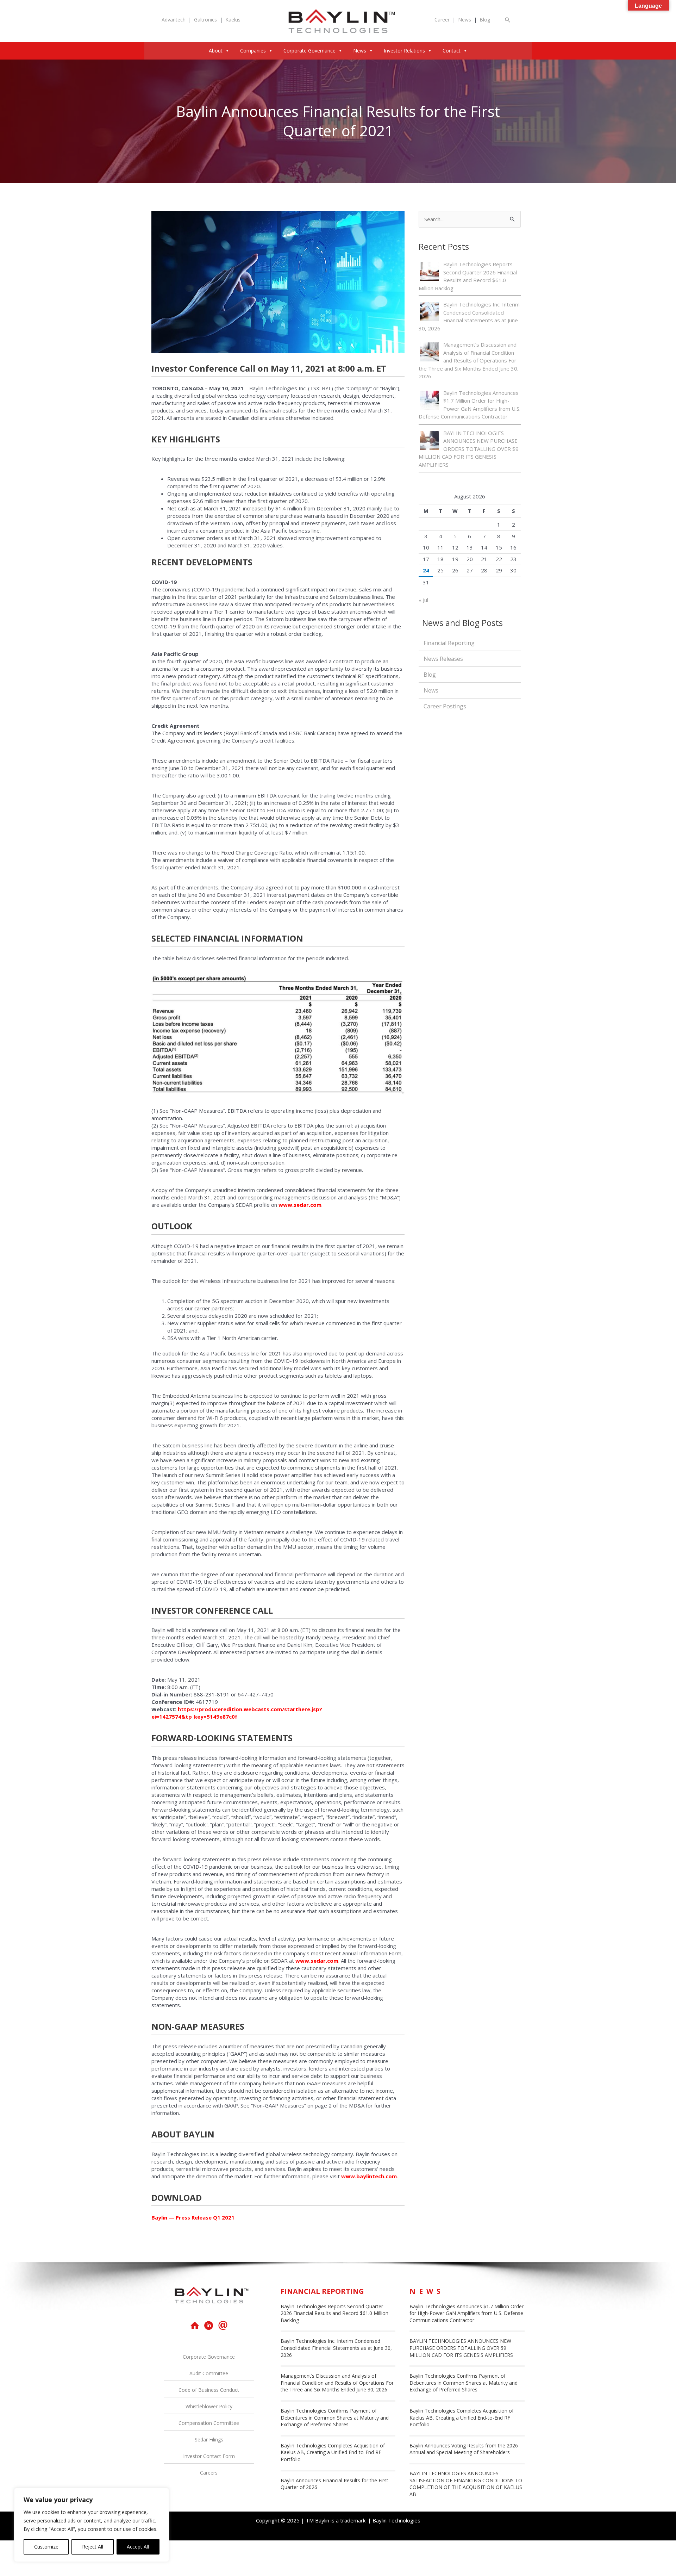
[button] (508, 20)
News (465, 20)
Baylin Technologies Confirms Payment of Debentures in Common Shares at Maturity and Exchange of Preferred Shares (335, 2417)
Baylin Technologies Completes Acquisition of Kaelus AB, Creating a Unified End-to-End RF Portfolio (333, 2452)
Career (442, 20)
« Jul (423, 600)
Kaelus (233, 20)
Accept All (138, 2547)
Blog (485, 20)
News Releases (443, 659)
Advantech (174, 20)
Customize (46, 2547)
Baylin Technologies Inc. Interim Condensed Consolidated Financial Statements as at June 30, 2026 (336, 2348)
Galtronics (205, 20)
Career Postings (445, 706)
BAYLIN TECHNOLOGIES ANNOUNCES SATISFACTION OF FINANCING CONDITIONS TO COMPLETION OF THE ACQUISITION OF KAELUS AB (466, 2484)
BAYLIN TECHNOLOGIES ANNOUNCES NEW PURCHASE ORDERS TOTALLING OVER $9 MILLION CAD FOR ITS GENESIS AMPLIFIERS (469, 449)
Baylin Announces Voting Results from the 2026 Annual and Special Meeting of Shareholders (464, 2449)
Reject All (93, 2547)
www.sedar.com (300, 1205)
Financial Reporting (449, 643)
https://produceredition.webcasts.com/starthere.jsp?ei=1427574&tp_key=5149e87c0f (237, 1713)
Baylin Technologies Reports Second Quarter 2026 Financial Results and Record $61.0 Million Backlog (334, 2313)
